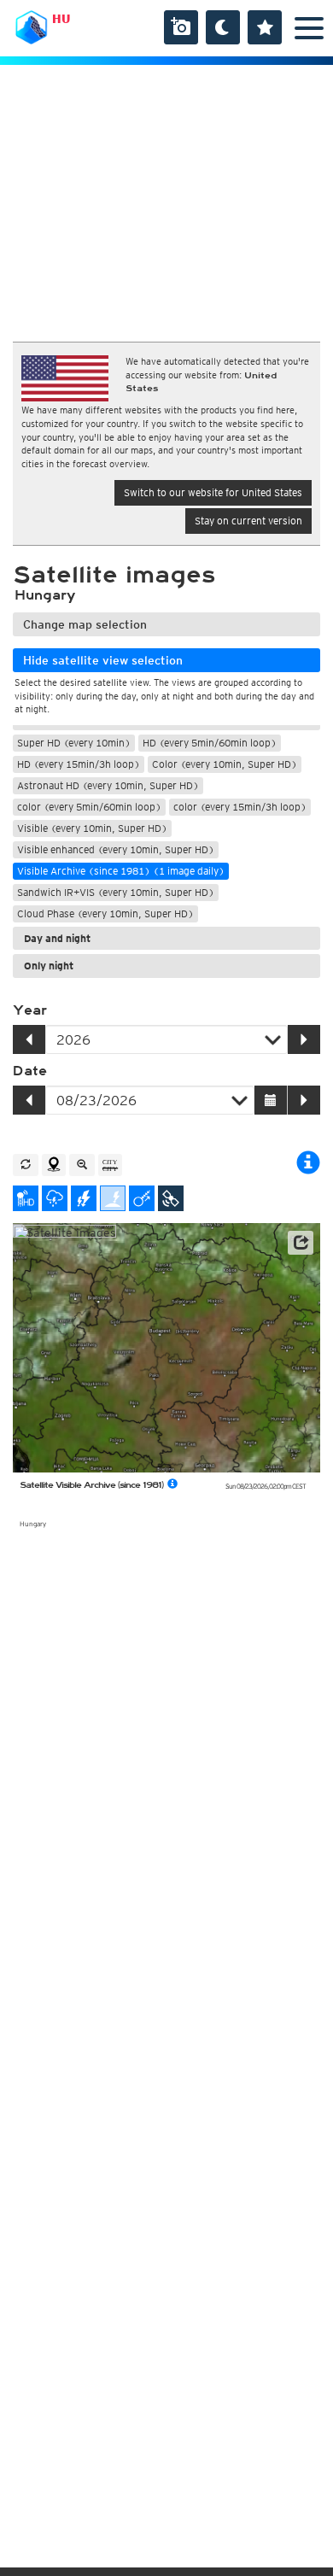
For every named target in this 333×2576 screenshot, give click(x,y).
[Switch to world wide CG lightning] (113, 1198)
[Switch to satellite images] (171, 1198)
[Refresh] (26, 1165)
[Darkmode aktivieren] (223, 27)
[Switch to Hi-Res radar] (26, 1198)
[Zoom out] (82, 1165)
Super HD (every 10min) (74, 743)
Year (30, 1010)
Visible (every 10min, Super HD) (92, 828)
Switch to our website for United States (213, 492)
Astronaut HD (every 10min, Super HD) (108, 785)
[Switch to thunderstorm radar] (55, 1198)
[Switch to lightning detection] (84, 1198)
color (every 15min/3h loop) (240, 807)
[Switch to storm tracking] (142, 1198)
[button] (301, 1243)
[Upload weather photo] (181, 27)
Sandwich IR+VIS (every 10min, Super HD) (116, 892)
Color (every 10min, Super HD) (225, 764)
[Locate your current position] (54, 1165)
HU (61, 19)
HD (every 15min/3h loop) (79, 764)
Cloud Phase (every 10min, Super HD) (105, 913)
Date (30, 1071)
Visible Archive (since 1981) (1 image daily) (121, 871)
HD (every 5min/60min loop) (210, 743)
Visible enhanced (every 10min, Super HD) (116, 849)
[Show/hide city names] (110, 1165)
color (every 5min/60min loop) (89, 807)
